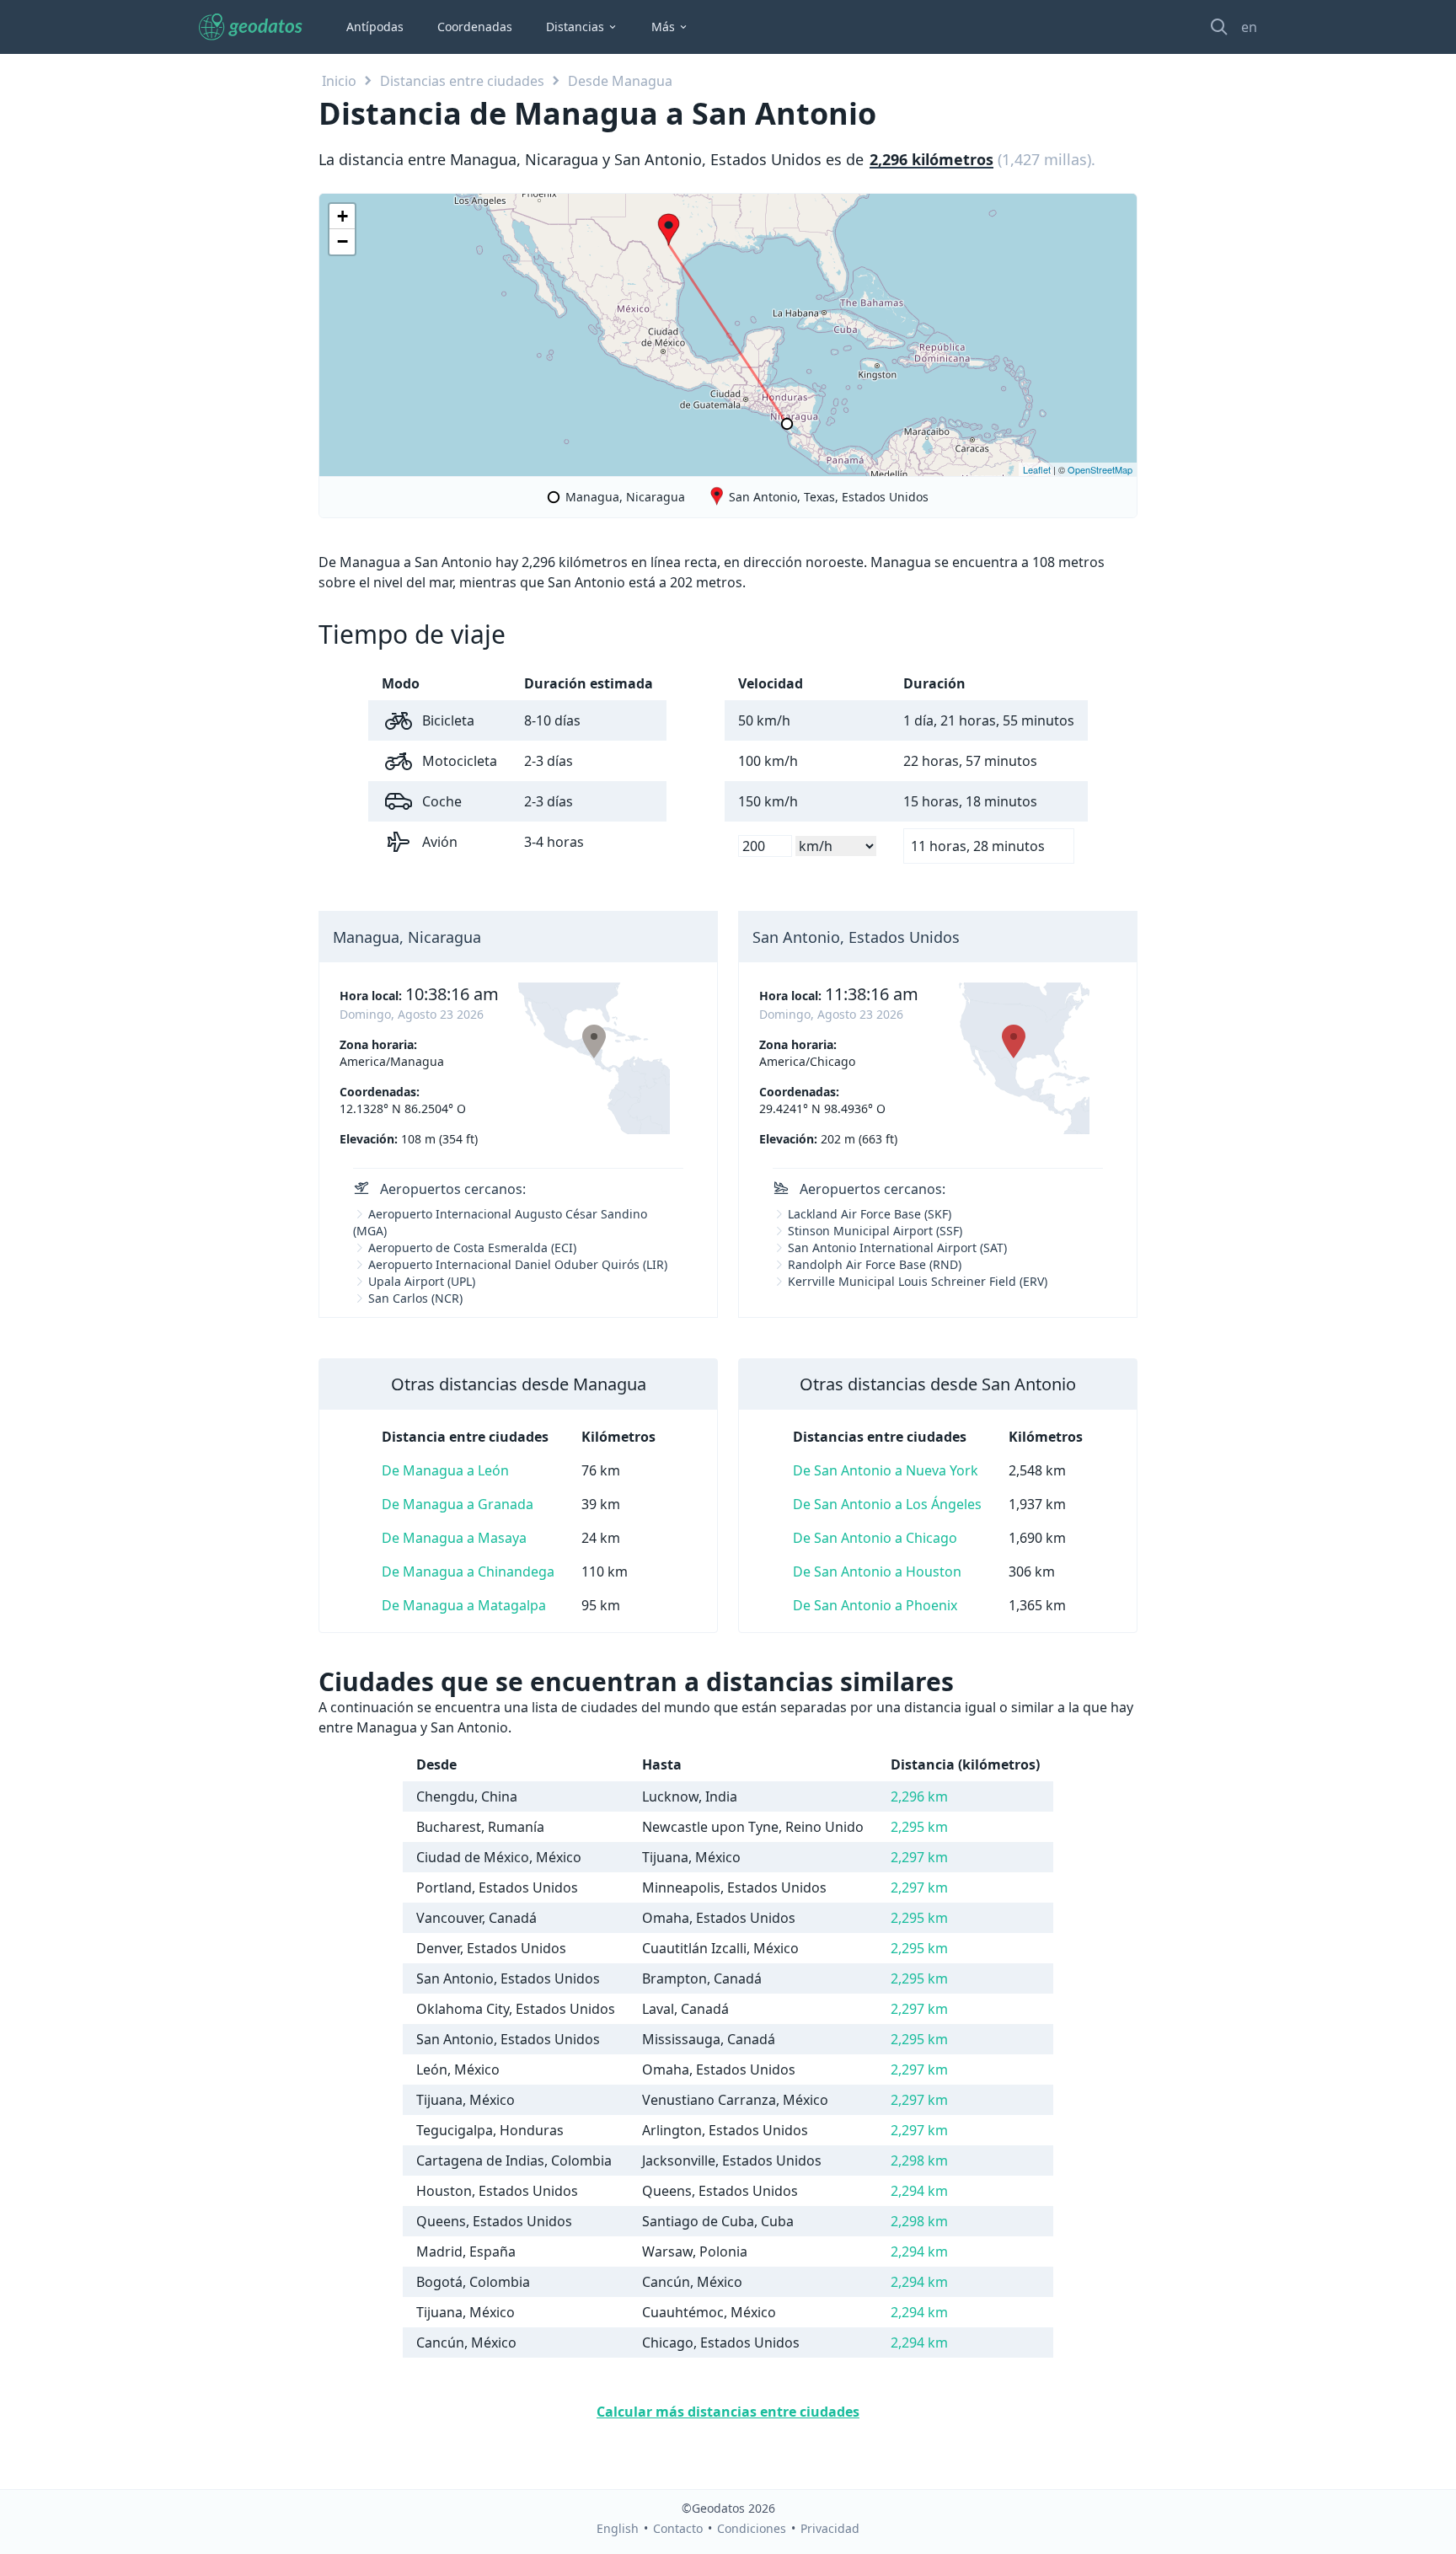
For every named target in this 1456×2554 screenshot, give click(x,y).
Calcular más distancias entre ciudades (728, 2412)
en (1249, 27)
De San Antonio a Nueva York (886, 1470)
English (618, 2528)
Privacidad (830, 2528)
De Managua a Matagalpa (464, 1605)
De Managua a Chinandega (468, 1571)
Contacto (678, 2528)
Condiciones (752, 2528)
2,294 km (919, 2191)
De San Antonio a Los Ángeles (887, 1504)
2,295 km (919, 1827)
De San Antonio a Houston (877, 1571)
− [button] (343, 241)
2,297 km (919, 1857)
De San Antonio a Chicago (875, 1538)
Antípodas (375, 27)
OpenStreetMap (1100, 469)
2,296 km (919, 1796)
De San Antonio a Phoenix (875, 1605)
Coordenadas (475, 27)
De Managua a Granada (458, 1504)
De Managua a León (445, 1470)
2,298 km (919, 2160)
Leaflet (1037, 469)
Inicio (339, 81)
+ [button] (343, 216)
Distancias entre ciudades (462, 81)
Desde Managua (620, 81)
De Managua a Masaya (454, 1538)
